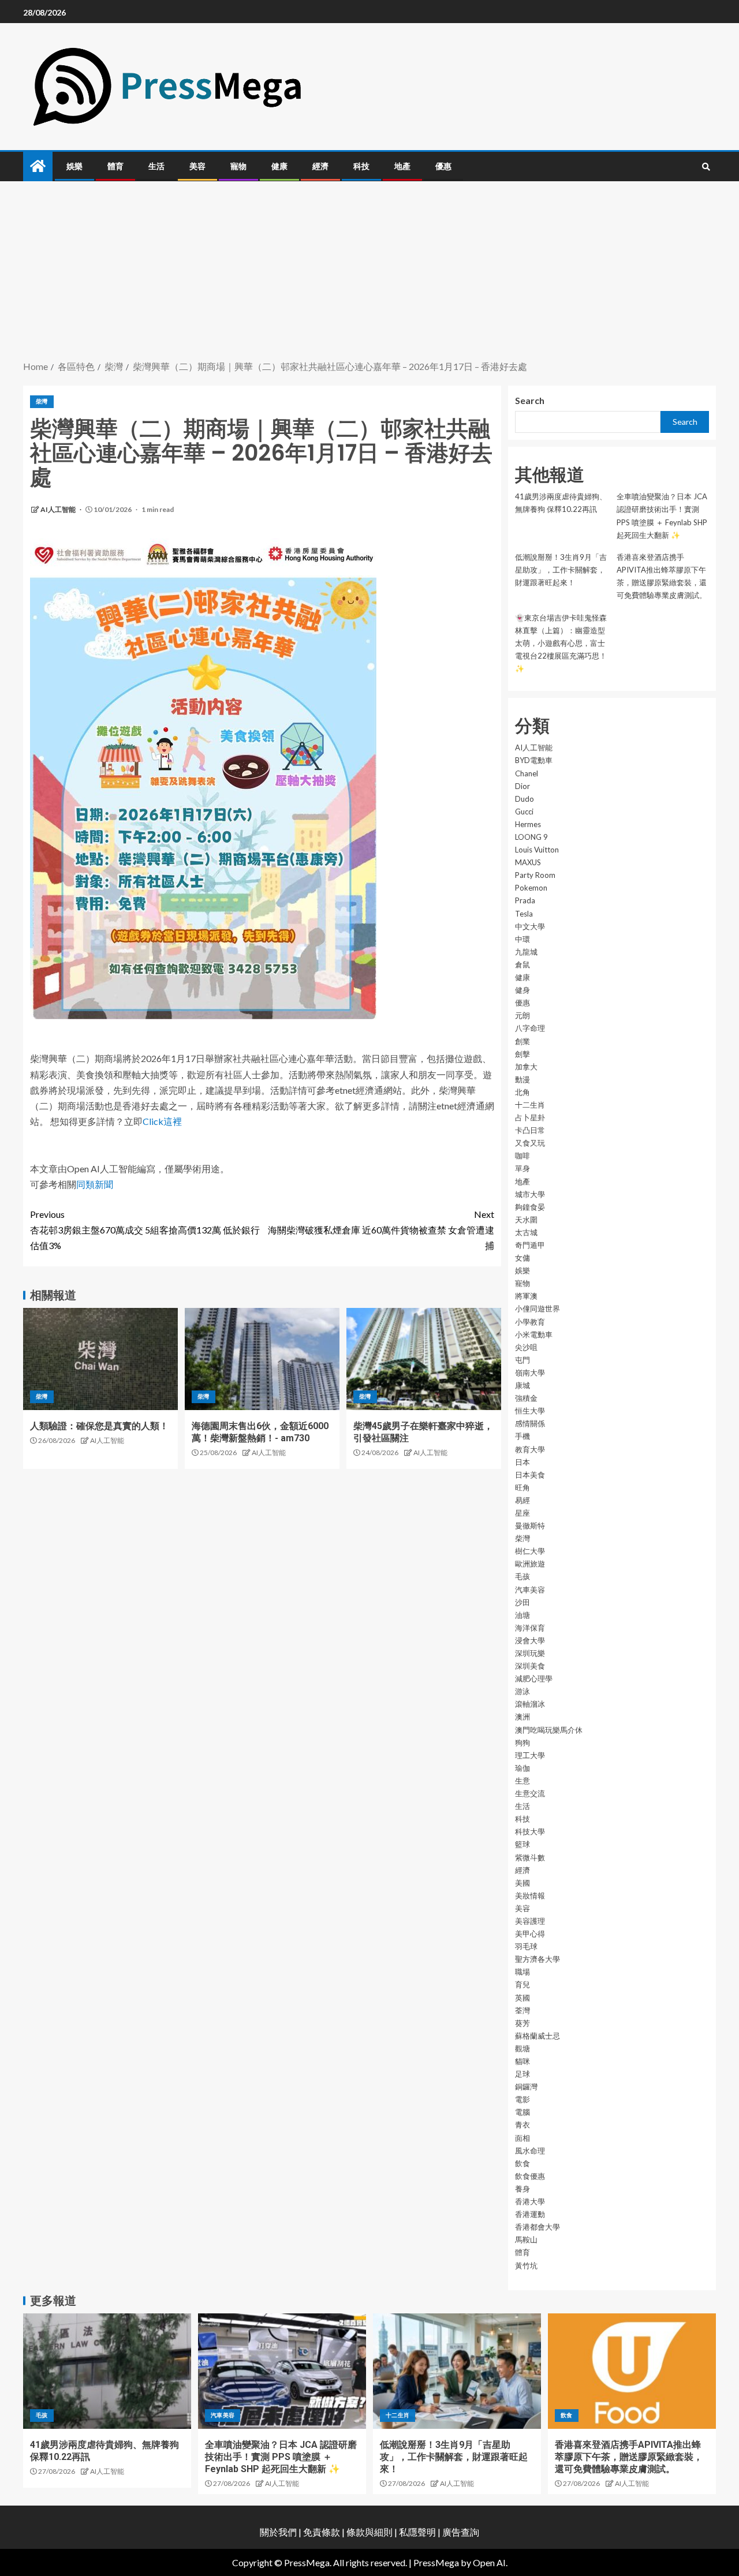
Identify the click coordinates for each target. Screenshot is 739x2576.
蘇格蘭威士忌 (538, 2036)
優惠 (443, 166)
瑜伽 (522, 1768)
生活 (156, 166)
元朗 (522, 1015)
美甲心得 (530, 1934)
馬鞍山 (526, 2239)
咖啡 (522, 1156)
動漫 (522, 1079)
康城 (522, 1385)
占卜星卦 (530, 1117)
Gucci (524, 812)
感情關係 (530, 1423)
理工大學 (530, 1755)
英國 (522, 1998)
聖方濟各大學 (538, 1959)
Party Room (535, 875)
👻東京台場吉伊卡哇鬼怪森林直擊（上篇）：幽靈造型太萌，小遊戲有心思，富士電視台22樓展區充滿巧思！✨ (561, 643)
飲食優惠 (530, 2176)
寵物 (238, 166)
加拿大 (526, 1067)
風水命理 (530, 2151)
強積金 (526, 1398)
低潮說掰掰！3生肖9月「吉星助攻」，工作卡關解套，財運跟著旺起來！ (561, 570)
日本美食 (530, 1475)
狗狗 (522, 1743)
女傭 (522, 1258)
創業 (522, 1041)
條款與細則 (369, 2532)
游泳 (522, 1691)
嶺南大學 (530, 1373)
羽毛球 (526, 1946)
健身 (522, 990)
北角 (522, 1092)
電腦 (522, 2112)
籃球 (522, 1844)
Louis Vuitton (537, 850)
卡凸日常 (530, 1130)
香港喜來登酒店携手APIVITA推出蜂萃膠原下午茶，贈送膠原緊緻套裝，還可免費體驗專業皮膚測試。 (629, 2457)
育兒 (522, 1984)
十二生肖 (530, 1105)
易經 (522, 1500)
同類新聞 (95, 1184)
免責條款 (322, 2532)
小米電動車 (534, 1334)
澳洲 (522, 1717)
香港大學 (530, 2201)
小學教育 (530, 1322)
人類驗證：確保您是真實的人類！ (99, 1426)
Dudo (525, 799)
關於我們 (279, 2532)
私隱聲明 (417, 2532)
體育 (115, 166)
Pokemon (531, 888)
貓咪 (522, 2061)
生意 (522, 1781)
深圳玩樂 (530, 1653)
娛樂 (74, 166)
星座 (522, 1513)
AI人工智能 (59, 509)
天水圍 (526, 1220)
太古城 (526, 1232)
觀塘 (522, 2048)
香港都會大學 (538, 2227)
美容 (197, 166)
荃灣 (522, 2010)
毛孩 (522, 1576)
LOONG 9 (531, 837)
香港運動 (530, 2214)
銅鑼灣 (526, 2087)
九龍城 (526, 952)
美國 (522, 1883)
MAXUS (528, 862)
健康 (279, 166)
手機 (522, 1436)
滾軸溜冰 (530, 1704)
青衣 (522, 2125)
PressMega (436, 2562)
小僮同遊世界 (538, 1308)
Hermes (528, 824)
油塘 (522, 1615)
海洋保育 (530, 1628)
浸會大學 (530, 1640)
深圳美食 (530, 1666)
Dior (522, 786)
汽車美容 (530, 1590)
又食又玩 (530, 1143)
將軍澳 (526, 1296)
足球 (522, 2074)
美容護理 (530, 1921)
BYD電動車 (534, 760)
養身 (522, 2189)
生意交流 (530, 1793)
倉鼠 (522, 964)
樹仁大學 (530, 1551)
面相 (522, 2138)
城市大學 (530, 1194)
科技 (361, 166)
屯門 (522, 1360)
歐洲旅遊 (530, 1564)
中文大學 (530, 926)
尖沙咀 (526, 1347)
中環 (522, 939)
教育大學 (530, 1449)
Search (530, 400)
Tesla (524, 914)
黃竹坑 (526, 2265)
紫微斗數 (530, 1857)
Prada (525, 900)
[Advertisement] (369, 272)
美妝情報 (530, 1895)
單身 (522, 1168)
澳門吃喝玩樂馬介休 (549, 1730)
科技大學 (530, 1831)
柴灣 (42, 401)
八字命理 (530, 1028)
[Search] (706, 167)
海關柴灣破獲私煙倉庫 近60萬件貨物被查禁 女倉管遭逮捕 (381, 1230)
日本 (522, 1462)
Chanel (527, 773)
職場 (522, 1972)
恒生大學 (530, 1411)
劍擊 (522, 1054)
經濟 (320, 166)
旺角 (522, 1487)
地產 (402, 166)
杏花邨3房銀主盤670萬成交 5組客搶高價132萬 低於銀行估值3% (145, 1230)
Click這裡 (162, 1121)
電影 (522, 2099)
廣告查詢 (461, 2532)
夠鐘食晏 (530, 1207)
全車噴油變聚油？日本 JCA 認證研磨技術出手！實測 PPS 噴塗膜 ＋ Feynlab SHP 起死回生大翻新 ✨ (281, 2457)
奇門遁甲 (530, 1245)
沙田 (522, 1602)
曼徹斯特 (530, 1526)
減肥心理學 (534, 1678)
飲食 (522, 2163)
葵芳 (522, 2023)
